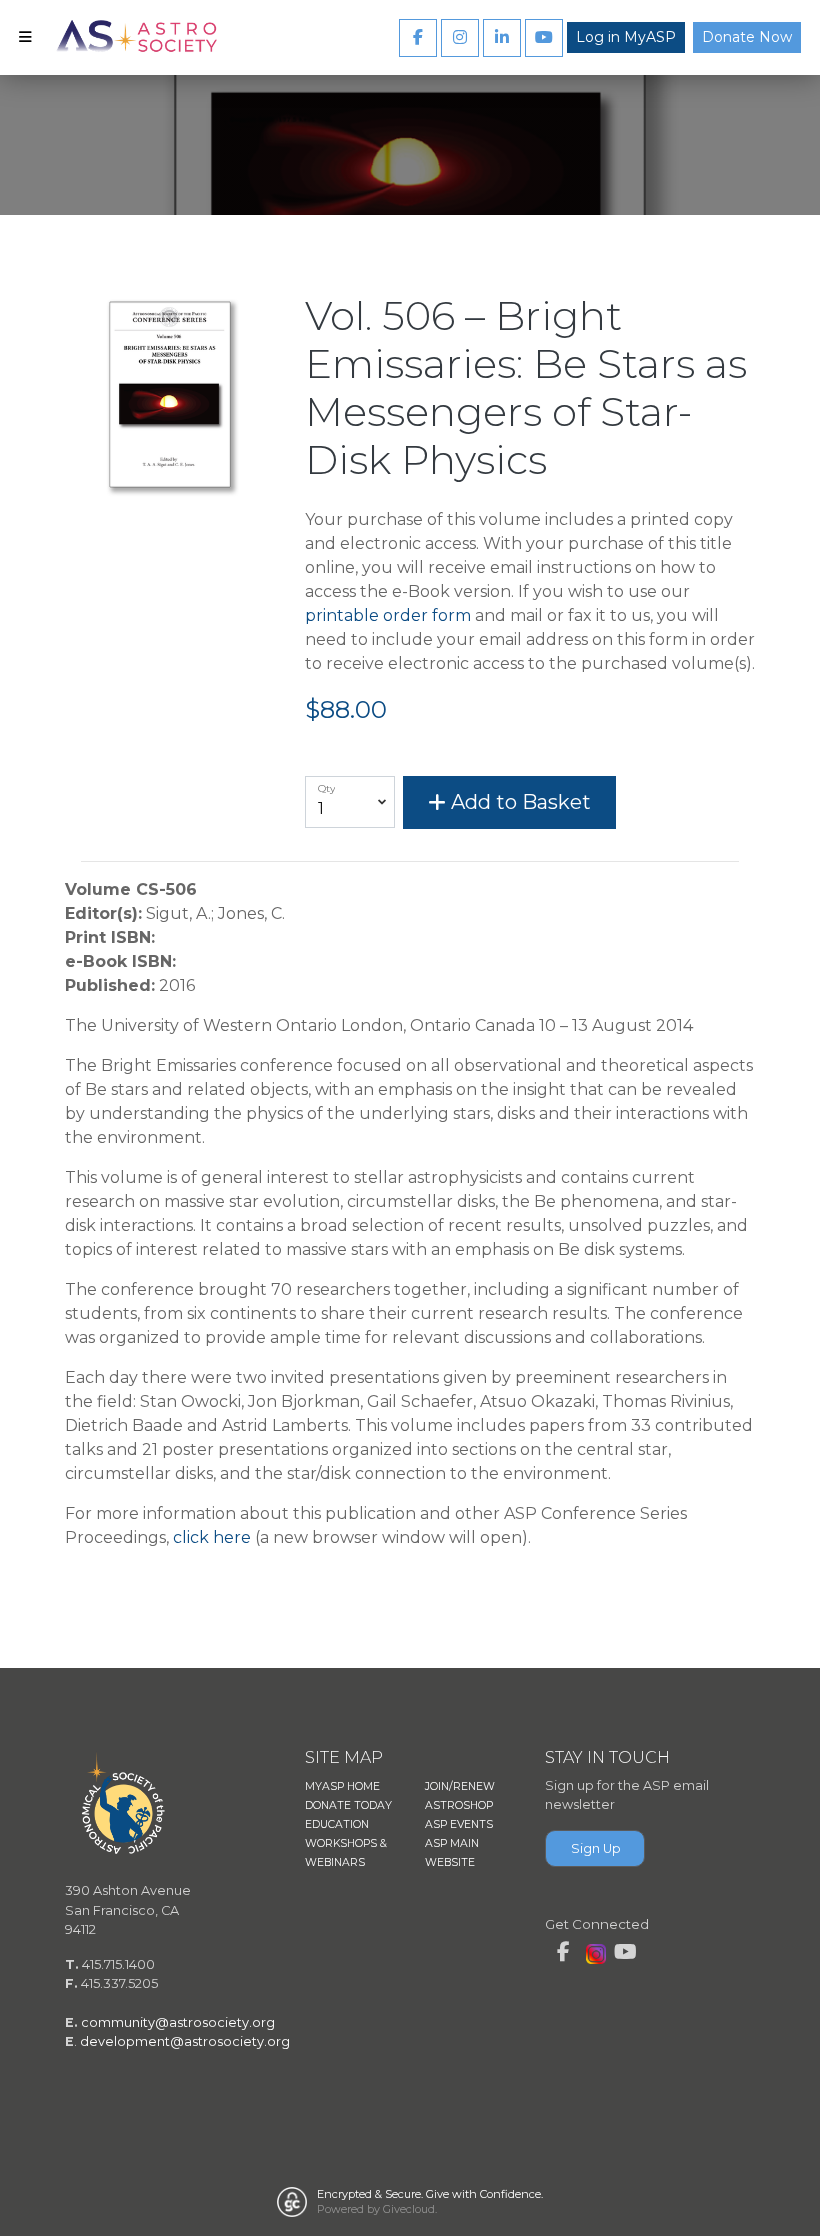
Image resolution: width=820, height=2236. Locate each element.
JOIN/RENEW (460, 1786)
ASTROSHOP (459, 1805)
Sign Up (596, 1848)
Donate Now (747, 37)
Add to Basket (518, 802)
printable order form (388, 615)
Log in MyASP (626, 37)
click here (212, 1537)
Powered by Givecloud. (377, 2209)
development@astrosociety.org (185, 2041)
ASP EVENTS (459, 1824)
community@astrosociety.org (178, 2022)
